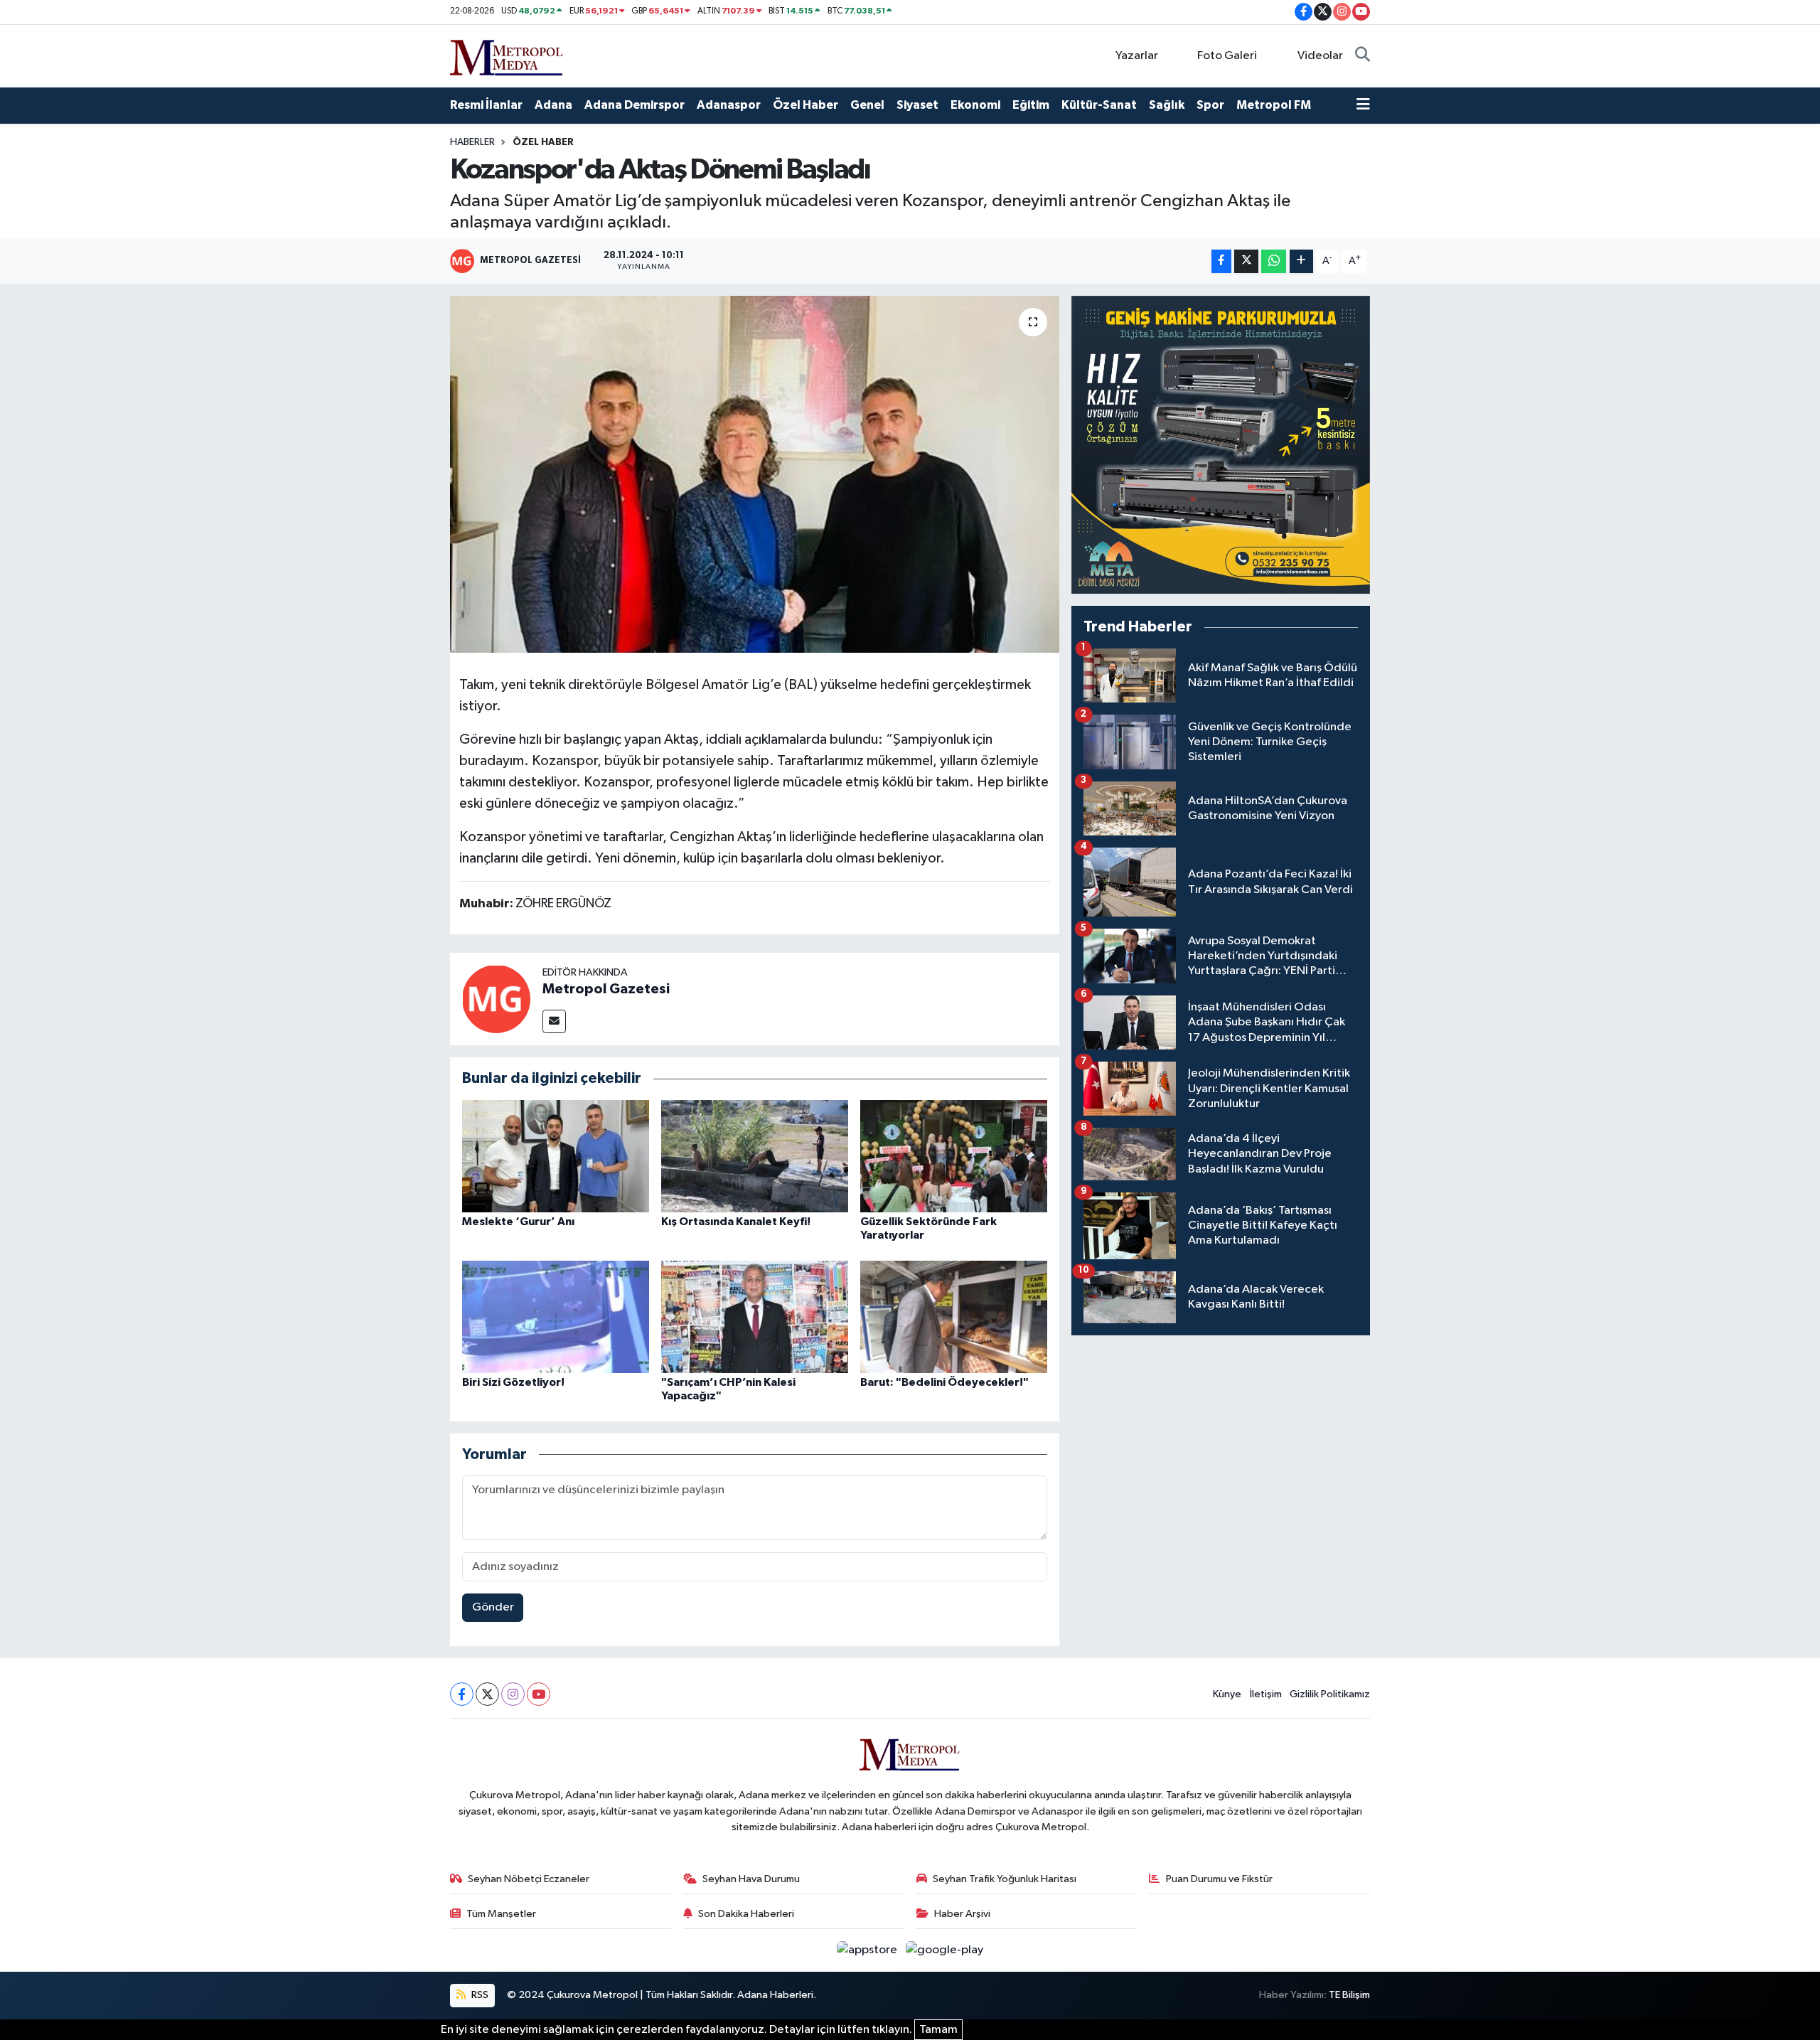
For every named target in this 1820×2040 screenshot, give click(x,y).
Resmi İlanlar (486, 105)
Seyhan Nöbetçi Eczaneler (529, 1879)
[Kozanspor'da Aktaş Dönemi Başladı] (755, 474)
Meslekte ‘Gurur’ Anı (518, 1222)
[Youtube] (539, 1694)
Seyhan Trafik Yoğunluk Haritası (1005, 1879)
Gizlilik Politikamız (1330, 1694)
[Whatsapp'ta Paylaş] (1274, 261)
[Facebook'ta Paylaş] (1221, 261)
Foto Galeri (1227, 56)
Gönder (493, 1607)
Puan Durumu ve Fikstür (1219, 1879)
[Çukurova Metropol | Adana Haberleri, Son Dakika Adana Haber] (507, 55)
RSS (479, 1995)
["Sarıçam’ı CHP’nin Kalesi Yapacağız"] (755, 1317)
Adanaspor (729, 105)
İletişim (1266, 1694)
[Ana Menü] (1363, 105)
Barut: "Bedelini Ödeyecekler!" (944, 1382)
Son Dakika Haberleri (746, 1914)
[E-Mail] (554, 1021)
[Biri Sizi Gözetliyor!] (556, 1317)
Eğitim (1031, 105)
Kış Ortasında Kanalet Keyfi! (736, 1222)
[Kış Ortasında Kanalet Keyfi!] (755, 1156)
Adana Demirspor (635, 105)
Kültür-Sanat (1099, 105)
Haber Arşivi (962, 1914)
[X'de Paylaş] (1246, 261)
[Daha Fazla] (1301, 261)
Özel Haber (805, 105)
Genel (867, 105)
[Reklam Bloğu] (1221, 445)
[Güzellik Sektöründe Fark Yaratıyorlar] (954, 1156)
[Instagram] (513, 1694)
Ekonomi (975, 105)
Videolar (1320, 56)
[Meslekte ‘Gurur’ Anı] (556, 1156)
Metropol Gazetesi (606, 989)
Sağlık (1167, 105)
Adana (553, 105)
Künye (1227, 1694)
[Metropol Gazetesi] (496, 999)
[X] (487, 1694)
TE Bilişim (1349, 1995)
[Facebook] (462, 1694)
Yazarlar (1137, 56)
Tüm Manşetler (501, 1914)
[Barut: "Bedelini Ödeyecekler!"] (954, 1317)
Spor (1210, 105)
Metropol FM (1274, 105)
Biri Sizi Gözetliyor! (513, 1382)
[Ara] (1363, 56)
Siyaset (917, 105)
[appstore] (868, 1950)
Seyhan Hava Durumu (751, 1879)
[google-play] (945, 1950)
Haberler (472, 142)
